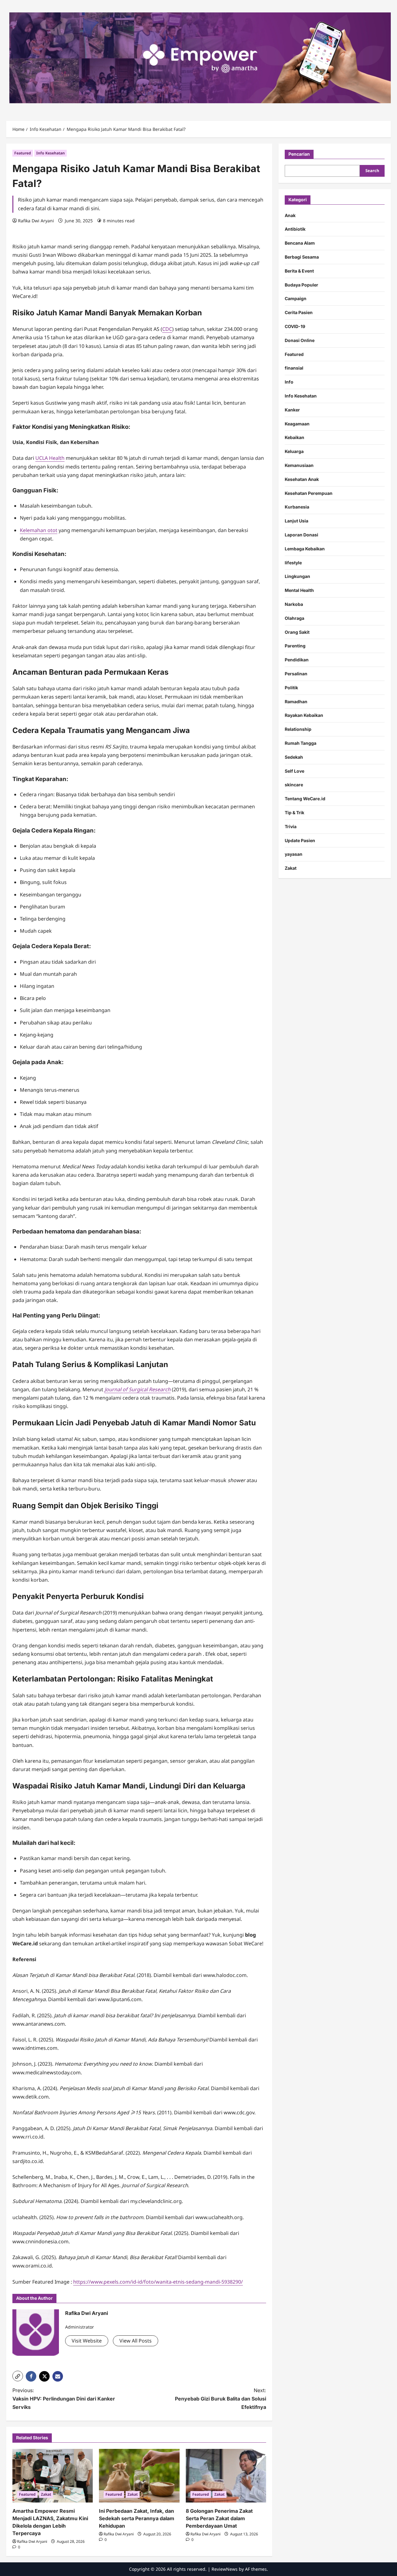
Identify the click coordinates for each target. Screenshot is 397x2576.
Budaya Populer (301, 285)
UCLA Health (50, 458)
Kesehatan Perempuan (309, 493)
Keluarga (294, 452)
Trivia (291, 826)
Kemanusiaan (299, 465)
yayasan (294, 854)
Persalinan (296, 674)
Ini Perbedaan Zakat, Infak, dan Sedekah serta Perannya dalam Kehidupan (137, 2518)
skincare (294, 785)
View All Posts (136, 2341)
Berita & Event (299, 271)
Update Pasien (300, 840)
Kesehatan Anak (302, 479)
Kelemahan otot (39, 530)
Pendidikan (297, 660)
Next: (221, 2399)
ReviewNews (225, 2569)
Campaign (296, 299)
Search (372, 171)
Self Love (294, 771)
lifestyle (293, 563)
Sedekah (294, 757)
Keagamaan (297, 424)
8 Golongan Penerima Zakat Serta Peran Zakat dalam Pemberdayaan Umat (219, 2518)
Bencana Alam (300, 243)
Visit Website (87, 2341)
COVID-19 (295, 326)
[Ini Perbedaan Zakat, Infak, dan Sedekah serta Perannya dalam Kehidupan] (139, 2476)
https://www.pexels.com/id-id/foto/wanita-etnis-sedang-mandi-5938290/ (158, 2282)
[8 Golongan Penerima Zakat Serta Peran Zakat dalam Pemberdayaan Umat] (226, 2476)
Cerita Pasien (299, 313)
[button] (18, 2376)
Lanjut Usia (297, 521)
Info (289, 382)
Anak (290, 215)
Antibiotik (295, 229)
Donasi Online (300, 340)
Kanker (292, 410)
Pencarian (299, 154)
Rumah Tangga (301, 743)
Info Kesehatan (51, 153)
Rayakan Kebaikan (304, 715)
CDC (167, 329)
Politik (291, 688)
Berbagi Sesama (302, 257)
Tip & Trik (294, 813)
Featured (23, 153)
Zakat (46, 2494)
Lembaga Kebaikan (305, 549)
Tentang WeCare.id (305, 799)
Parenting (295, 646)
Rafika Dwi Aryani (36, 221)
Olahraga (294, 618)
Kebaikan (294, 438)
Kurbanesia (297, 507)
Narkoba (294, 604)
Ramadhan (296, 702)
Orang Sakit (297, 632)
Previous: (64, 2399)
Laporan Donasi (301, 535)
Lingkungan (297, 577)
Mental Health (299, 591)
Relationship (298, 729)
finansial (294, 368)
